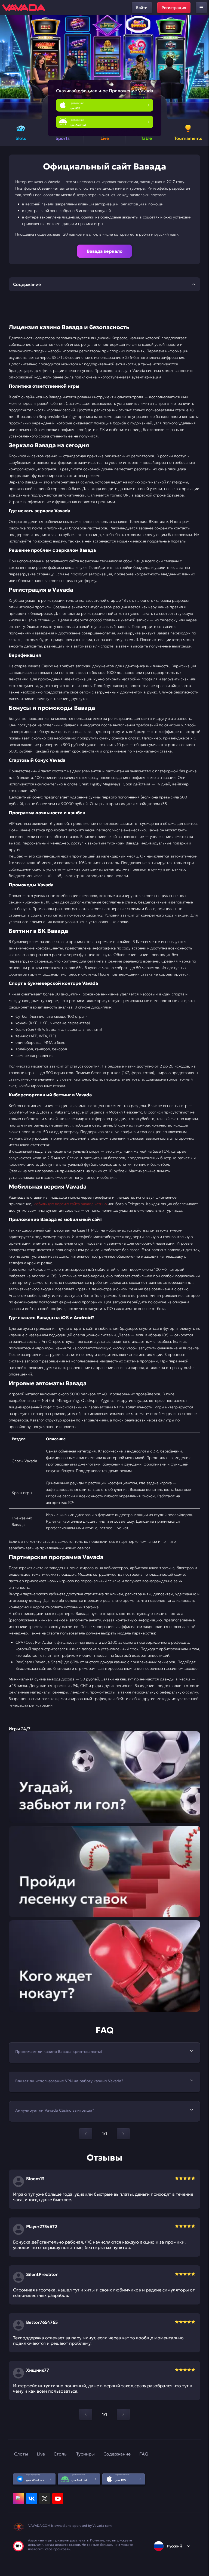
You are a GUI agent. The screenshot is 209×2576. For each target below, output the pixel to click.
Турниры (85, 2454)
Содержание (117, 2454)
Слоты (21, 2454)
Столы (61, 2454)
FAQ (144, 2454)
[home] (24, 8)
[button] (203, 67)
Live (41, 2454)
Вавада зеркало (105, 251)
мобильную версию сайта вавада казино (70, 1204)
